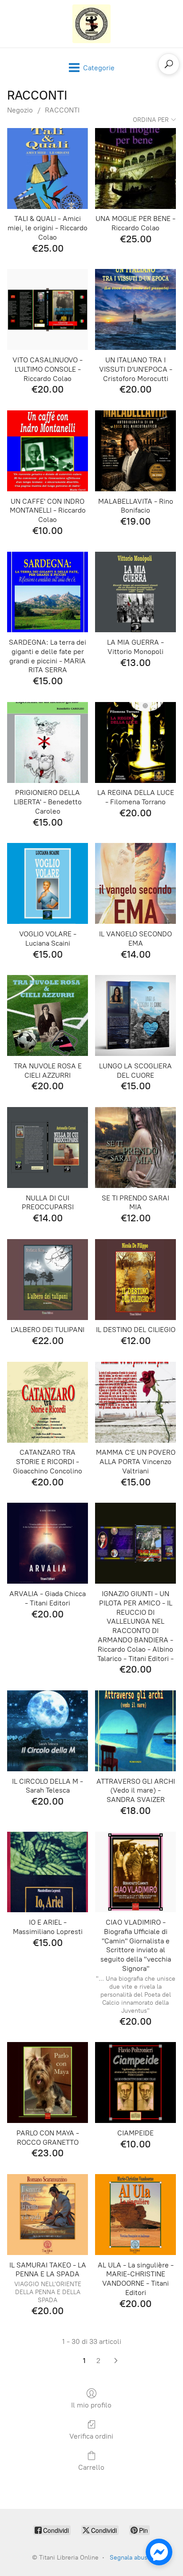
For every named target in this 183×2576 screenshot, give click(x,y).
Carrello (91, 2467)
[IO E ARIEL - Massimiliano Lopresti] (48, 1872)
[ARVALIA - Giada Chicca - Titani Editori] (48, 1543)
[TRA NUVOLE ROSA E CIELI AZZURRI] (48, 1015)
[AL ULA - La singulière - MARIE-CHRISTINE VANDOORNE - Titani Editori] (135, 2215)
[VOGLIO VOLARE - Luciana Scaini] (48, 883)
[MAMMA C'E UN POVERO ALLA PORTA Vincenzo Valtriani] (135, 1402)
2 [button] (98, 2361)
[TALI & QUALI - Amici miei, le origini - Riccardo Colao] (48, 169)
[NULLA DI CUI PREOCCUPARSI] (48, 1148)
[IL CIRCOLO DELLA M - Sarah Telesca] (48, 1731)
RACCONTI (62, 110)
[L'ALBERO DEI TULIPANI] (48, 1280)
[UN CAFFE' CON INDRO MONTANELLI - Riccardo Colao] (48, 451)
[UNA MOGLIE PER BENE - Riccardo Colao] (135, 169)
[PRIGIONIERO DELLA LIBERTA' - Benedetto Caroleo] (48, 742)
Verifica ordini (91, 2436)
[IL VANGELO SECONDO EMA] (135, 883)
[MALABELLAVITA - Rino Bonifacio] (135, 451)
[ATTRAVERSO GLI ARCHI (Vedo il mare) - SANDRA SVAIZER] (135, 1731)
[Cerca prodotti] (169, 64)
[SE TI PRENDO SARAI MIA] (135, 1148)
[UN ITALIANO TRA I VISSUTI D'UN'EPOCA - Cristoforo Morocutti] (135, 309)
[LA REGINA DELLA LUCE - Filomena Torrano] (135, 742)
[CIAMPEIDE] (135, 2082)
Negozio (20, 110)
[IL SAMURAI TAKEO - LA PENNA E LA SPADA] (48, 2215)
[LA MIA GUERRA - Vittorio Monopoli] (135, 592)
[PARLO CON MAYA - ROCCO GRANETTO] (48, 2082)
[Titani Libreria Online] (91, 24)
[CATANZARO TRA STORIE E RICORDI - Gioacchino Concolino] (48, 1402)
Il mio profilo (91, 2405)
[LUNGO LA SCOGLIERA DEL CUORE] (135, 1015)
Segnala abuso (130, 2558)
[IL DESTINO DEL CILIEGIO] (135, 1280)
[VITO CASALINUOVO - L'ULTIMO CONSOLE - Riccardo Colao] (48, 309)
